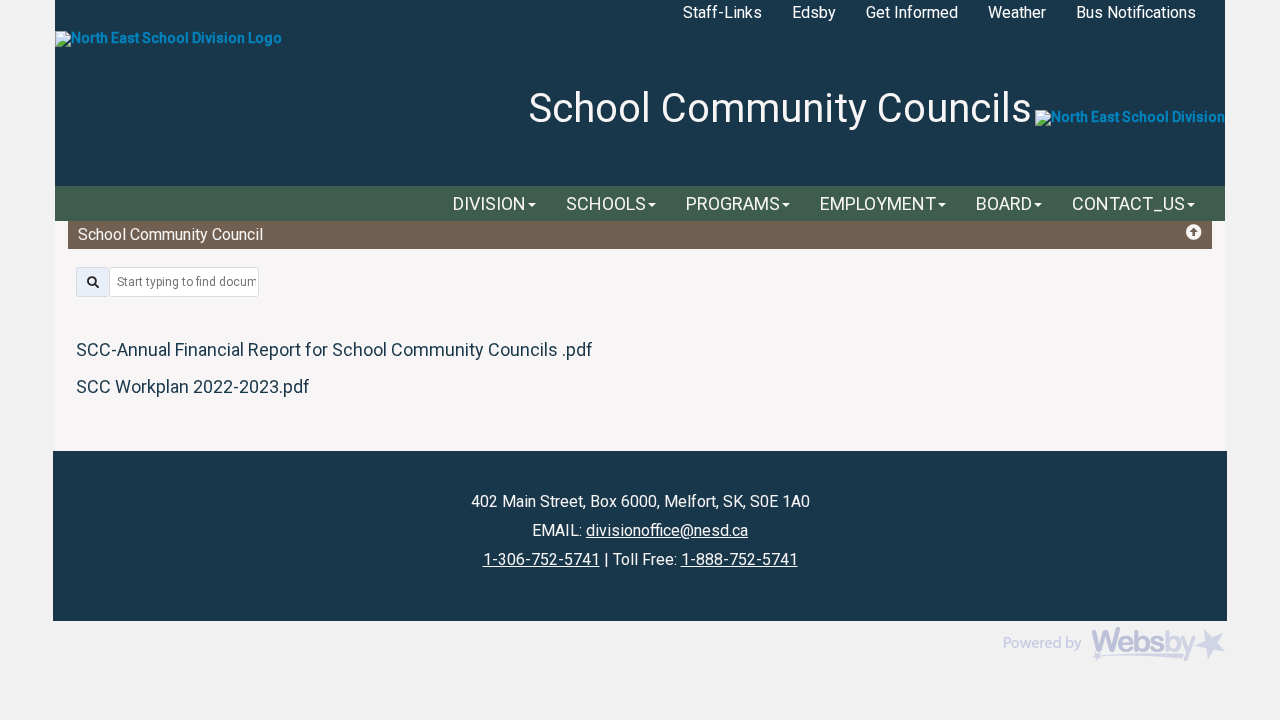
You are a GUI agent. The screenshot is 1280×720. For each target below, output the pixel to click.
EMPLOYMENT (878, 203)
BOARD (1004, 203)
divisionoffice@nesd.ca (667, 530)
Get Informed (912, 12)
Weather (1017, 12)
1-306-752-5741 (541, 559)
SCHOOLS (606, 203)
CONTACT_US (1128, 203)
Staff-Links (722, 12)
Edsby (814, 12)
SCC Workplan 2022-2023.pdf (193, 386)
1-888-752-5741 (739, 559)
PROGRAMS (733, 203)
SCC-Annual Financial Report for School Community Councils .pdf (334, 349)
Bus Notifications (1136, 12)
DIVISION (489, 203)
